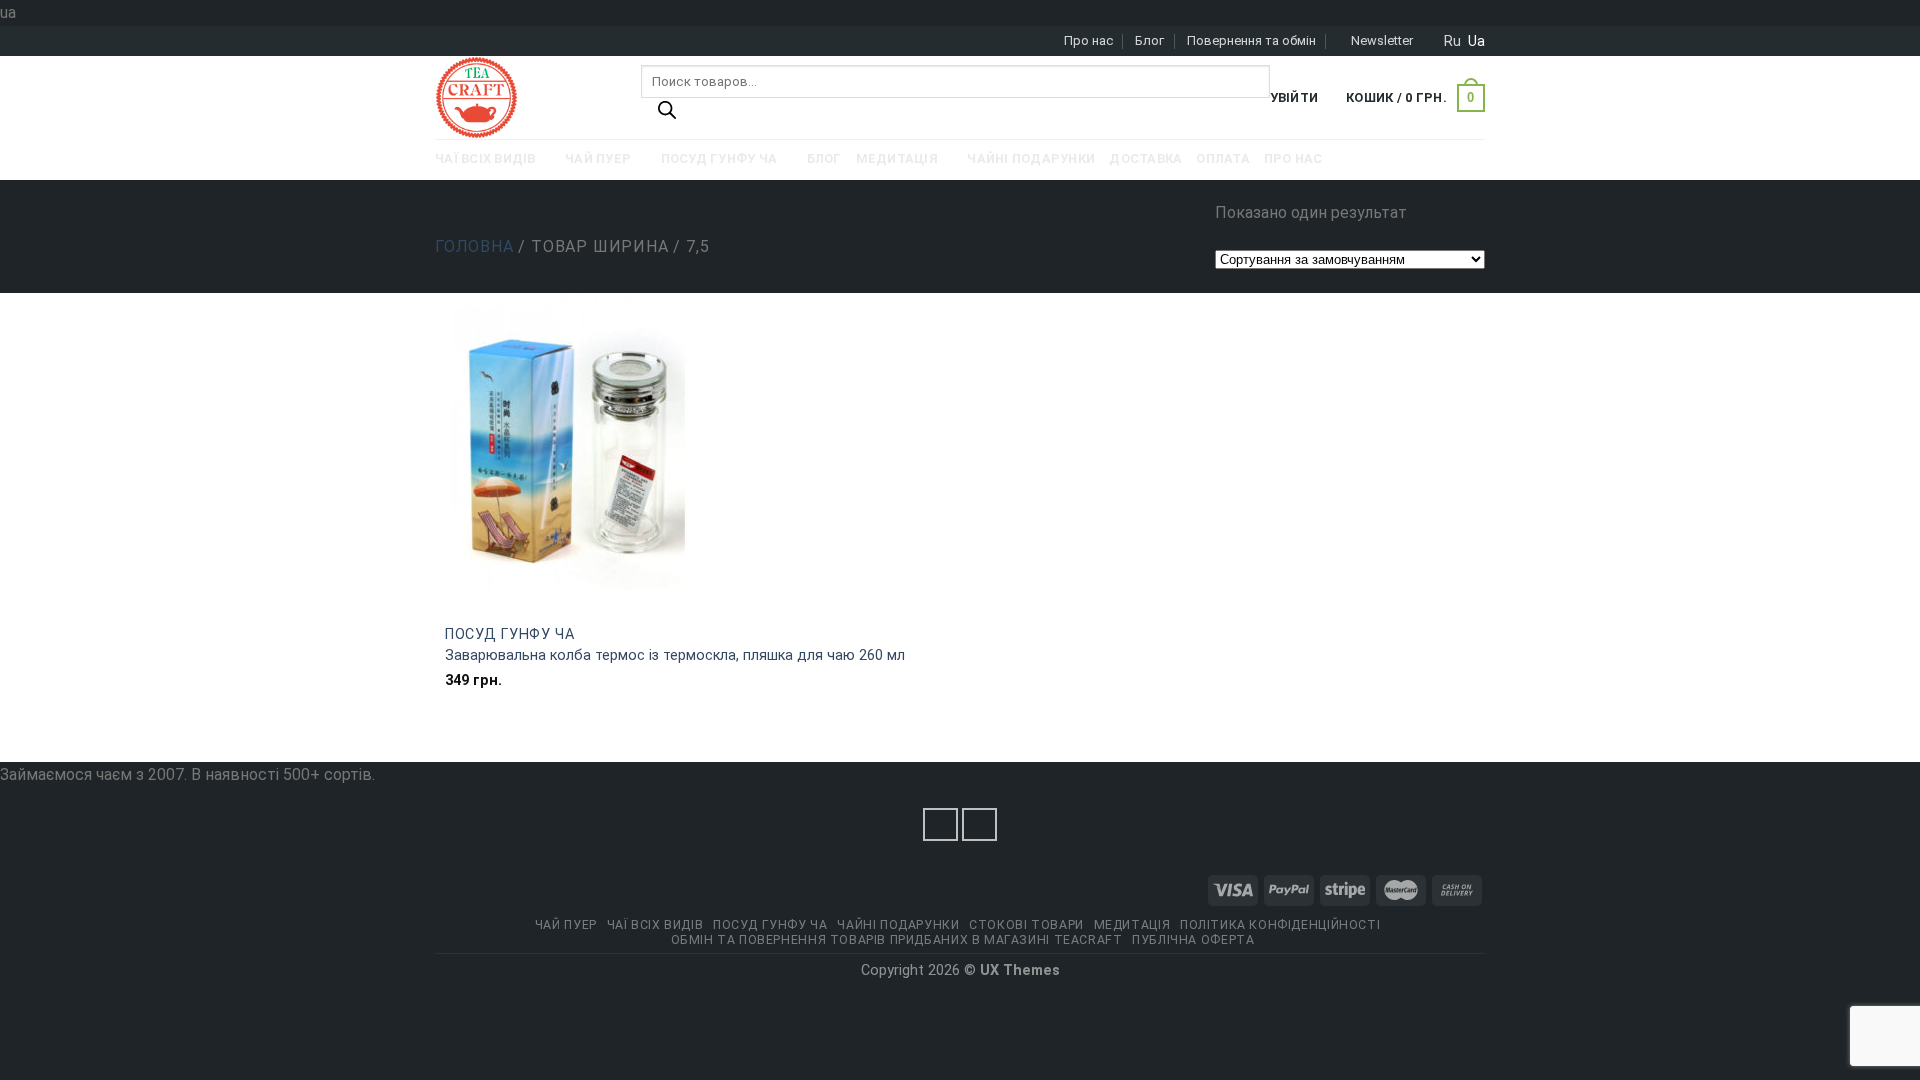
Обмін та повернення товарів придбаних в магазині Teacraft (897, 940)
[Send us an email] (980, 824)
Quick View (697, 601)
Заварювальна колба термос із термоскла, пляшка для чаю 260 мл (675, 655)
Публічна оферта (1193, 940)
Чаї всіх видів (655, 925)
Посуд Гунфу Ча (510, 634)
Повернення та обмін (1251, 40)
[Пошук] (667, 115)
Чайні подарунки (898, 925)
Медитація (1132, 925)
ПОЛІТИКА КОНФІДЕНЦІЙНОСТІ (1280, 925)
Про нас (1088, 40)
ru (1452, 41)
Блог (1149, 40)
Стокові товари (1026, 925)
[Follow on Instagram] (941, 824)
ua (1476, 41)
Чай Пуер (566, 925)
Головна (474, 246)
